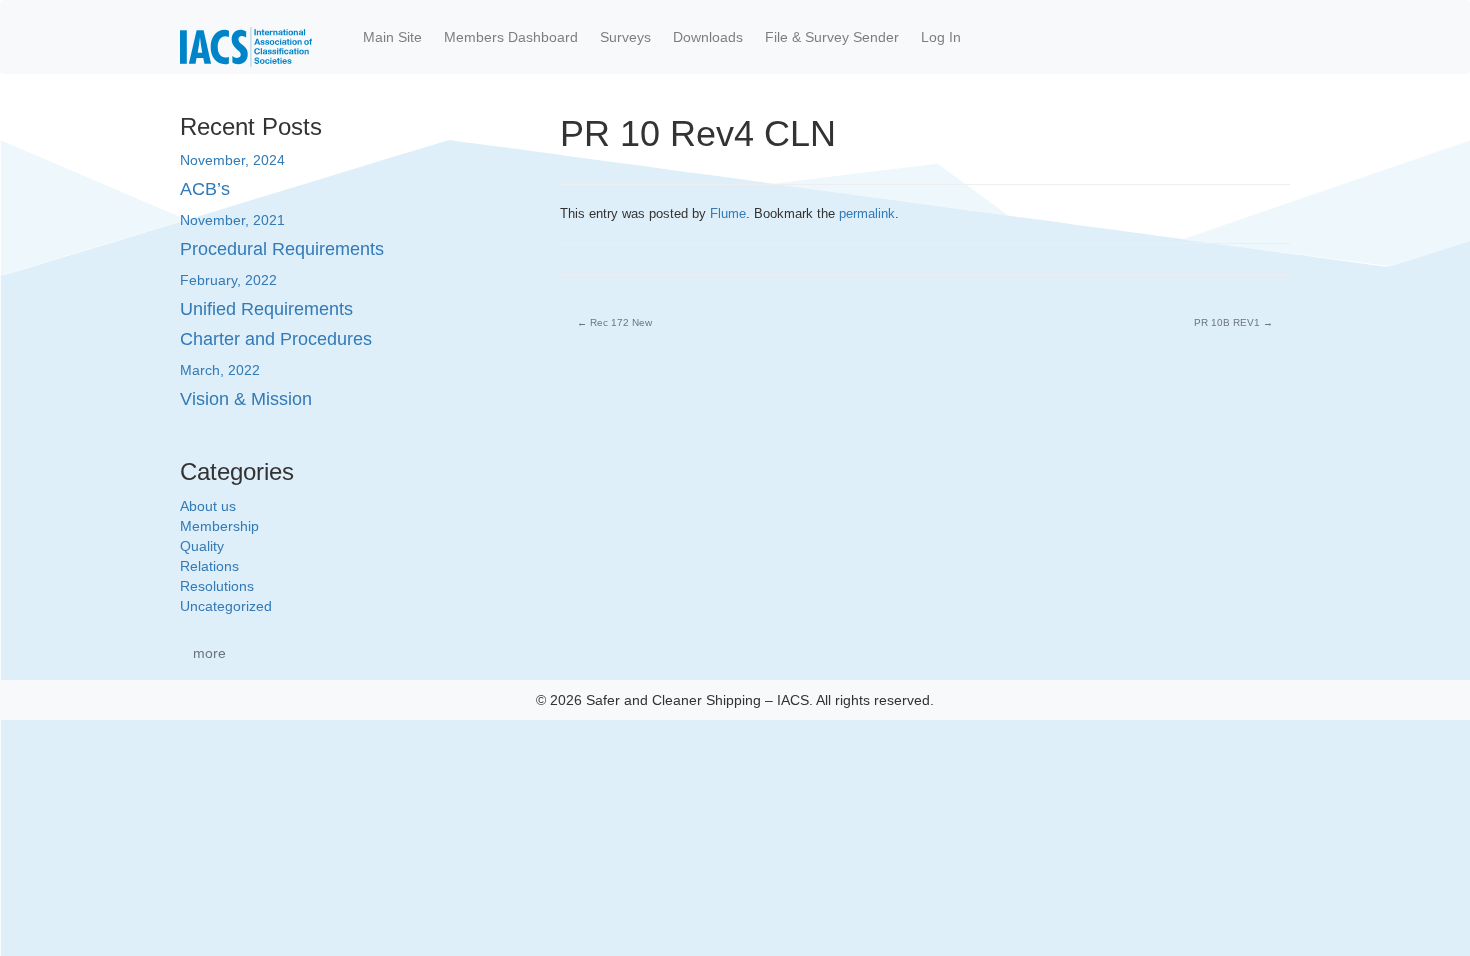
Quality (202, 546)
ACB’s (205, 189)
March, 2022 (220, 370)
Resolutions (217, 586)
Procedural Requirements (282, 249)
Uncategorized (226, 606)
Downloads (708, 37)
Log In (941, 37)
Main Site (392, 37)
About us (208, 506)
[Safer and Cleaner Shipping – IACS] (246, 37)
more (209, 653)
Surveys (625, 37)
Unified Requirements (266, 309)
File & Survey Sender (832, 37)
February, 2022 (228, 280)
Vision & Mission (246, 399)
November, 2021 (232, 220)
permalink (867, 213)
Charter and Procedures (276, 339)
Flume (728, 213)
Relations (209, 566)
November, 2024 (232, 160)
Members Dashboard (511, 37)
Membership (219, 526)
